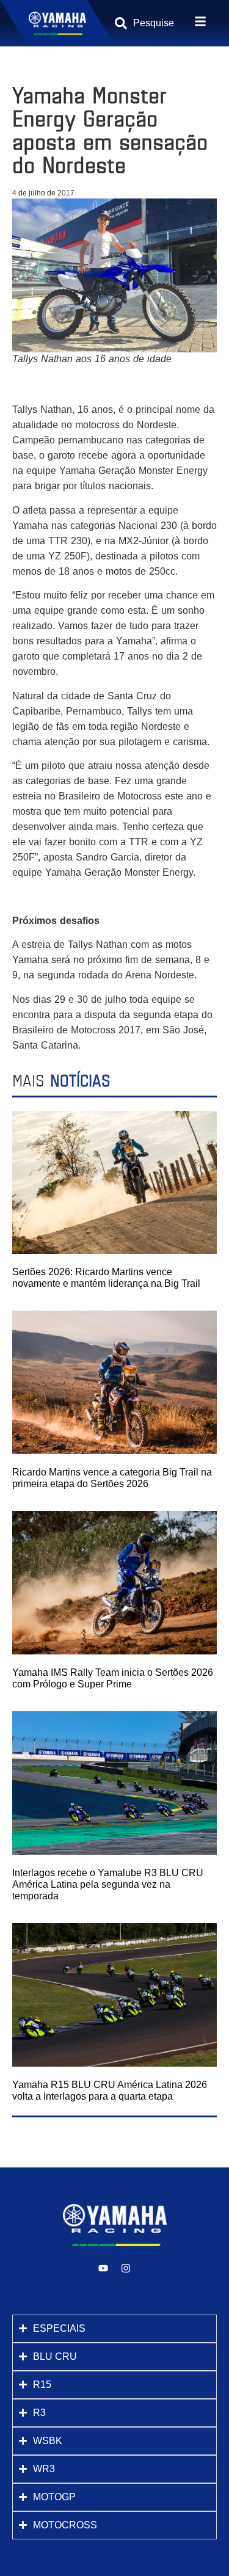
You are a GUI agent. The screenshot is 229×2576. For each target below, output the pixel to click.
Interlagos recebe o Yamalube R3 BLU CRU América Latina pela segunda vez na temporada (108, 1884)
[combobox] (155, 23)
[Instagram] (126, 2268)
